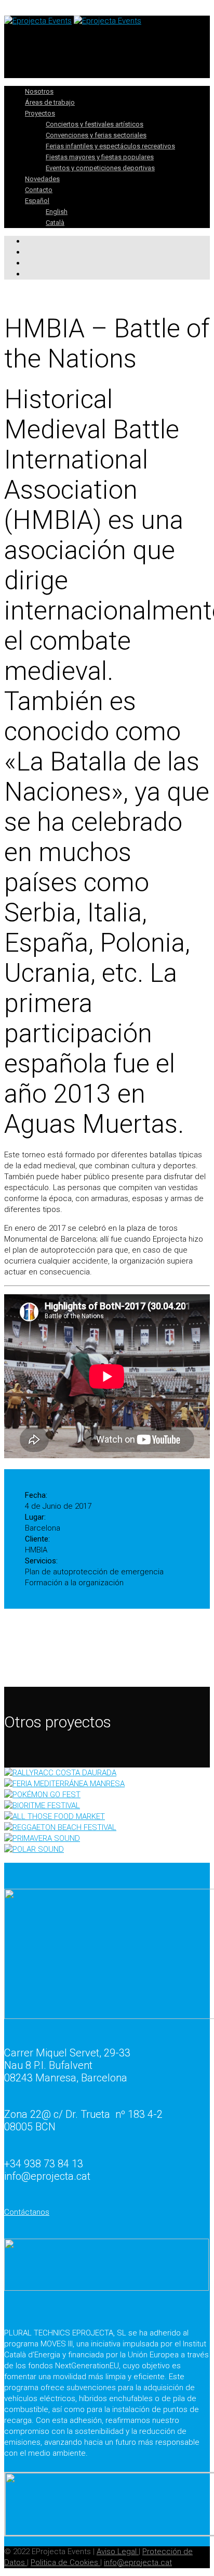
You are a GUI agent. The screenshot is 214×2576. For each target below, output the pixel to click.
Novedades (42, 179)
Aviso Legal (118, 2552)
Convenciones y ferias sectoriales (96, 135)
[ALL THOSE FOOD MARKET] (107, 1817)
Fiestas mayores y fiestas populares (100, 157)
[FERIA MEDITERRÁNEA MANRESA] (107, 1784)
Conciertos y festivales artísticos (95, 124)
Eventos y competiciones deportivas (100, 168)
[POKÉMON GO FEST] (107, 1795)
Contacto (39, 190)
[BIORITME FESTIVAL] (107, 1806)
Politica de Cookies (65, 2562)
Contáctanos (27, 2212)
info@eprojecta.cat (138, 2562)
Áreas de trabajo (50, 102)
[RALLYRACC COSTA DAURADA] (107, 1773)
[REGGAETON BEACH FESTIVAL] (107, 1828)
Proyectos (40, 113)
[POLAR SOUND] (107, 1849)
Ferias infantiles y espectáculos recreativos (110, 146)
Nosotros (39, 91)
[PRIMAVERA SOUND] (107, 1839)
